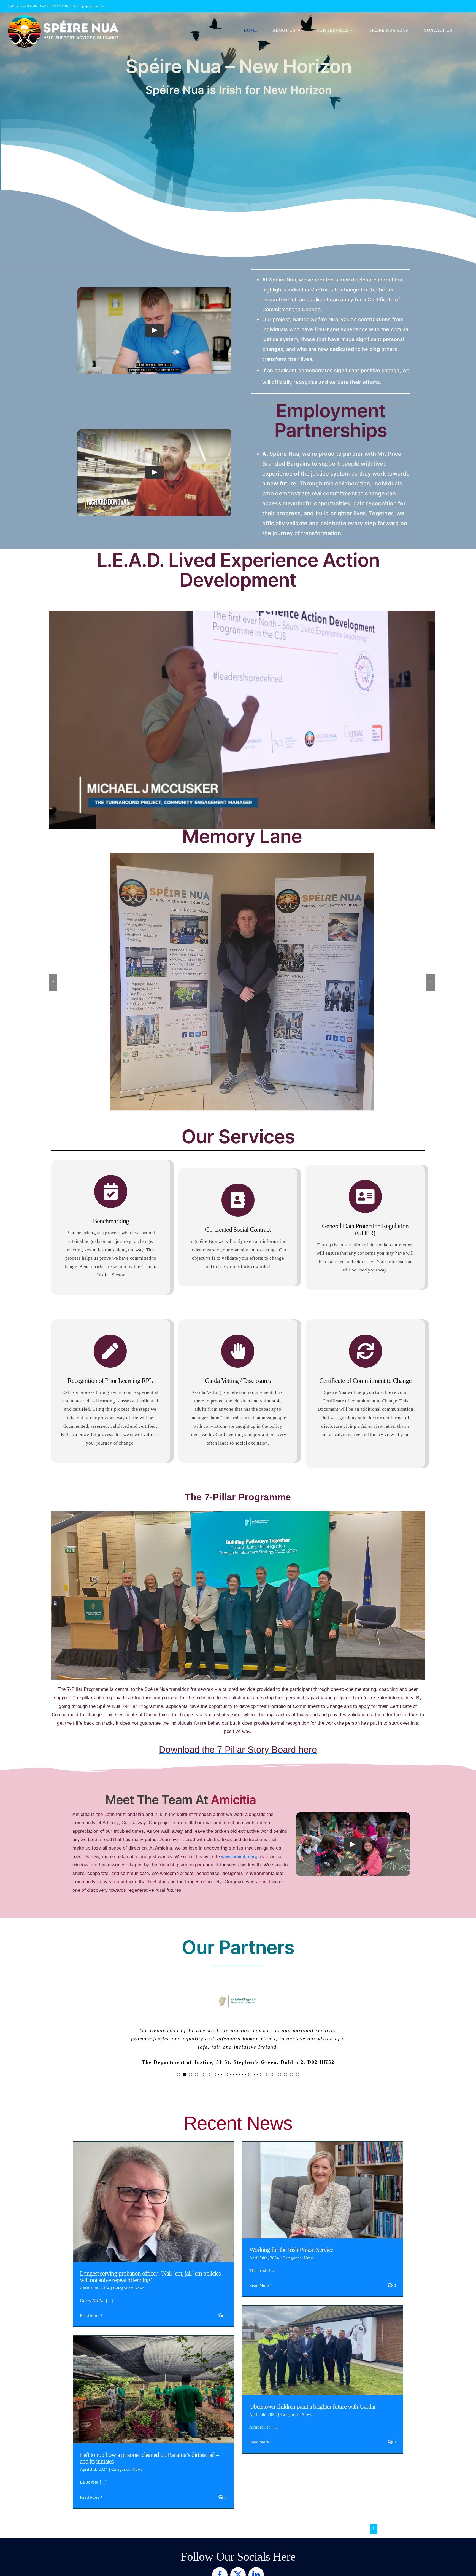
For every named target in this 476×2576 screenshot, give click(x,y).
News (139, 2242)
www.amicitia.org (239, 1811)
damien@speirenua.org (88, 6)
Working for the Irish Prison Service (323, 2140)
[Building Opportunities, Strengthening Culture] (154, 473)
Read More (90, 2270)
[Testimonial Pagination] (178, 2029)
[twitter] (238, 2529)
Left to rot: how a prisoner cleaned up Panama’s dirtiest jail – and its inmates (153, 2340)
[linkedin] (256, 2529)
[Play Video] (155, 330)
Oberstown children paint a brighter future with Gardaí (323, 2300)
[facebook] (220, 2529)
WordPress (315, 2544)
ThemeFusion (237, 2544)
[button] (53, 959)
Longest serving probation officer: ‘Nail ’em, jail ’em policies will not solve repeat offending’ (153, 2150)
